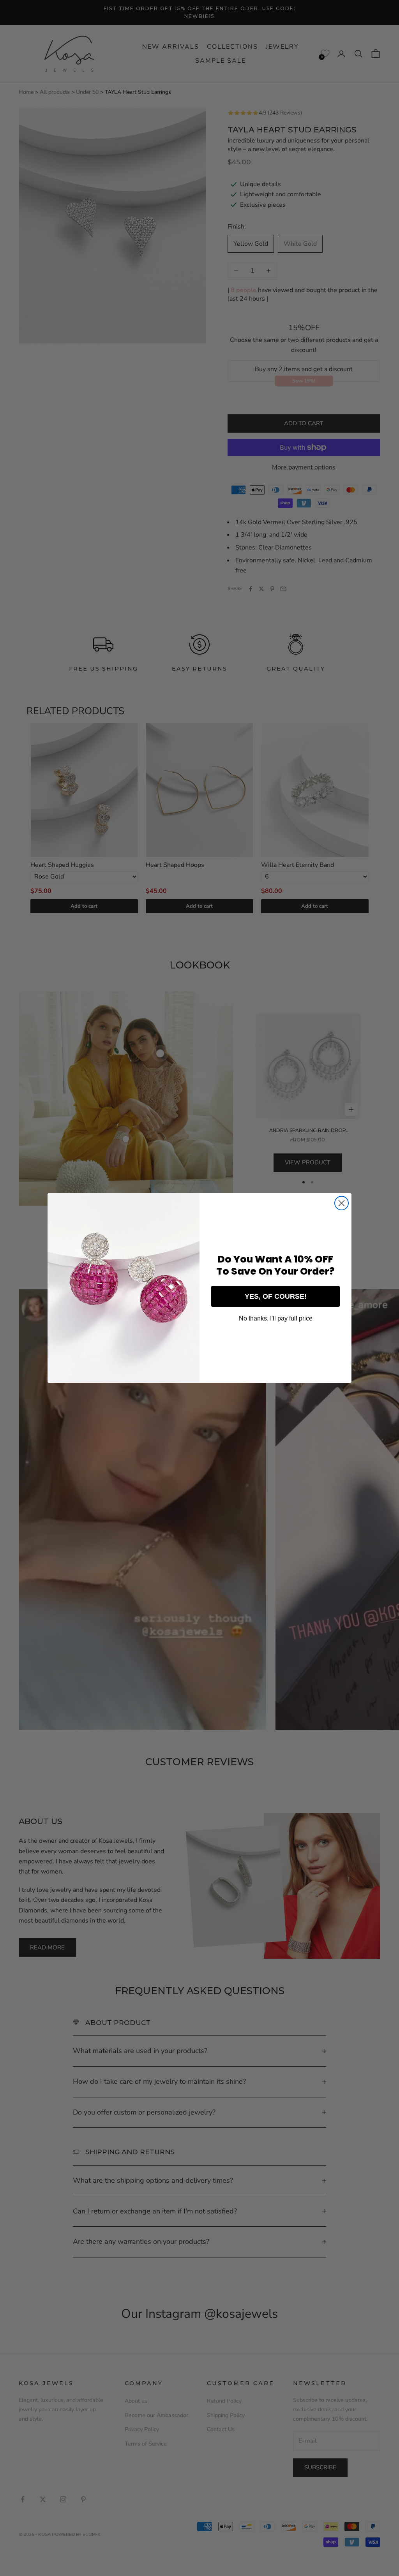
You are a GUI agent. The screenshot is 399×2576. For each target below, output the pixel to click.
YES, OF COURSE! (276, 1296)
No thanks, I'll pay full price (276, 1318)
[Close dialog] (342, 1203)
